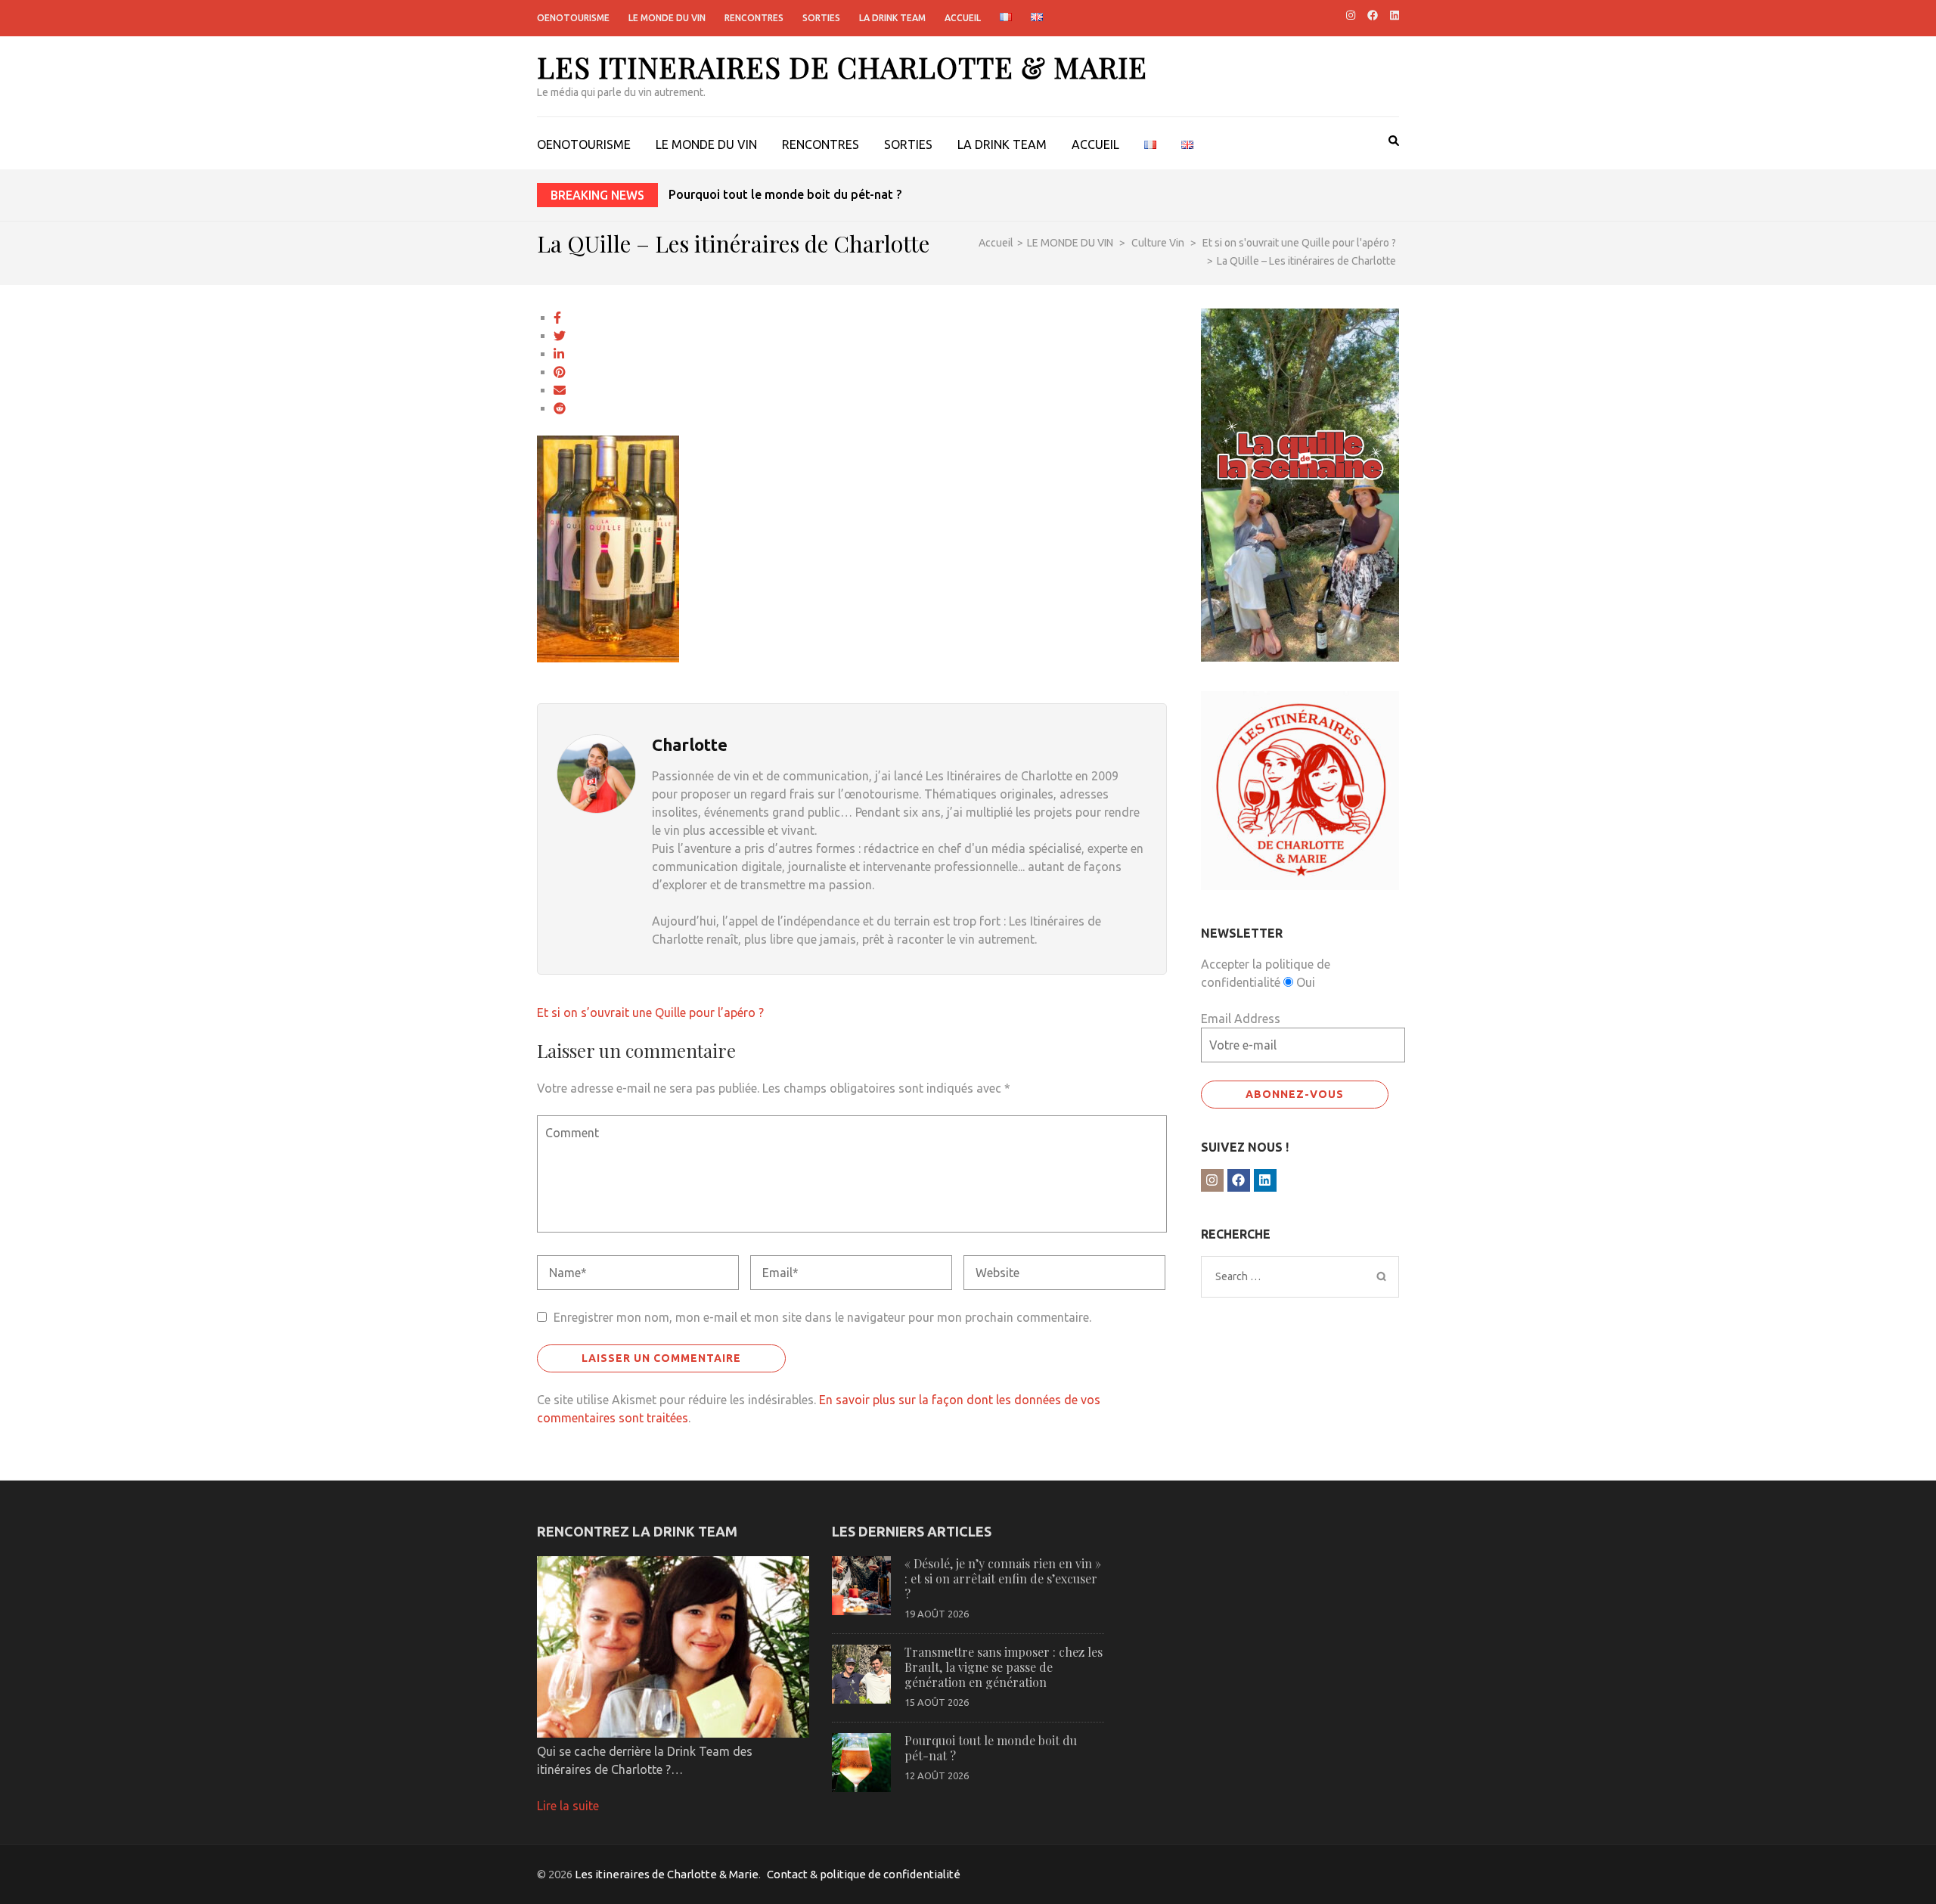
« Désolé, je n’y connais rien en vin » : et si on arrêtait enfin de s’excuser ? (1003, 1578)
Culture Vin (1158, 243)
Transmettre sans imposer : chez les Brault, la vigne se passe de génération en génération (1004, 1667)
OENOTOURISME (573, 18)
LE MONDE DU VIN (667, 18)
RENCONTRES (754, 18)
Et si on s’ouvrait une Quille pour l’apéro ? (650, 1012)
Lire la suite (568, 1806)
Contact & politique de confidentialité (864, 1874)
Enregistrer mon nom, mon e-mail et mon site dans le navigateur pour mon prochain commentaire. (822, 1317)
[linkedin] (1395, 15)
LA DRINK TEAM (892, 18)
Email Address (1241, 1019)
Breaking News (597, 195)
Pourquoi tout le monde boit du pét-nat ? (785, 194)
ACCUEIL (963, 18)
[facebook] (1373, 15)
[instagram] (1351, 15)
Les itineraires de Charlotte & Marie (842, 67)
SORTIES (821, 18)
